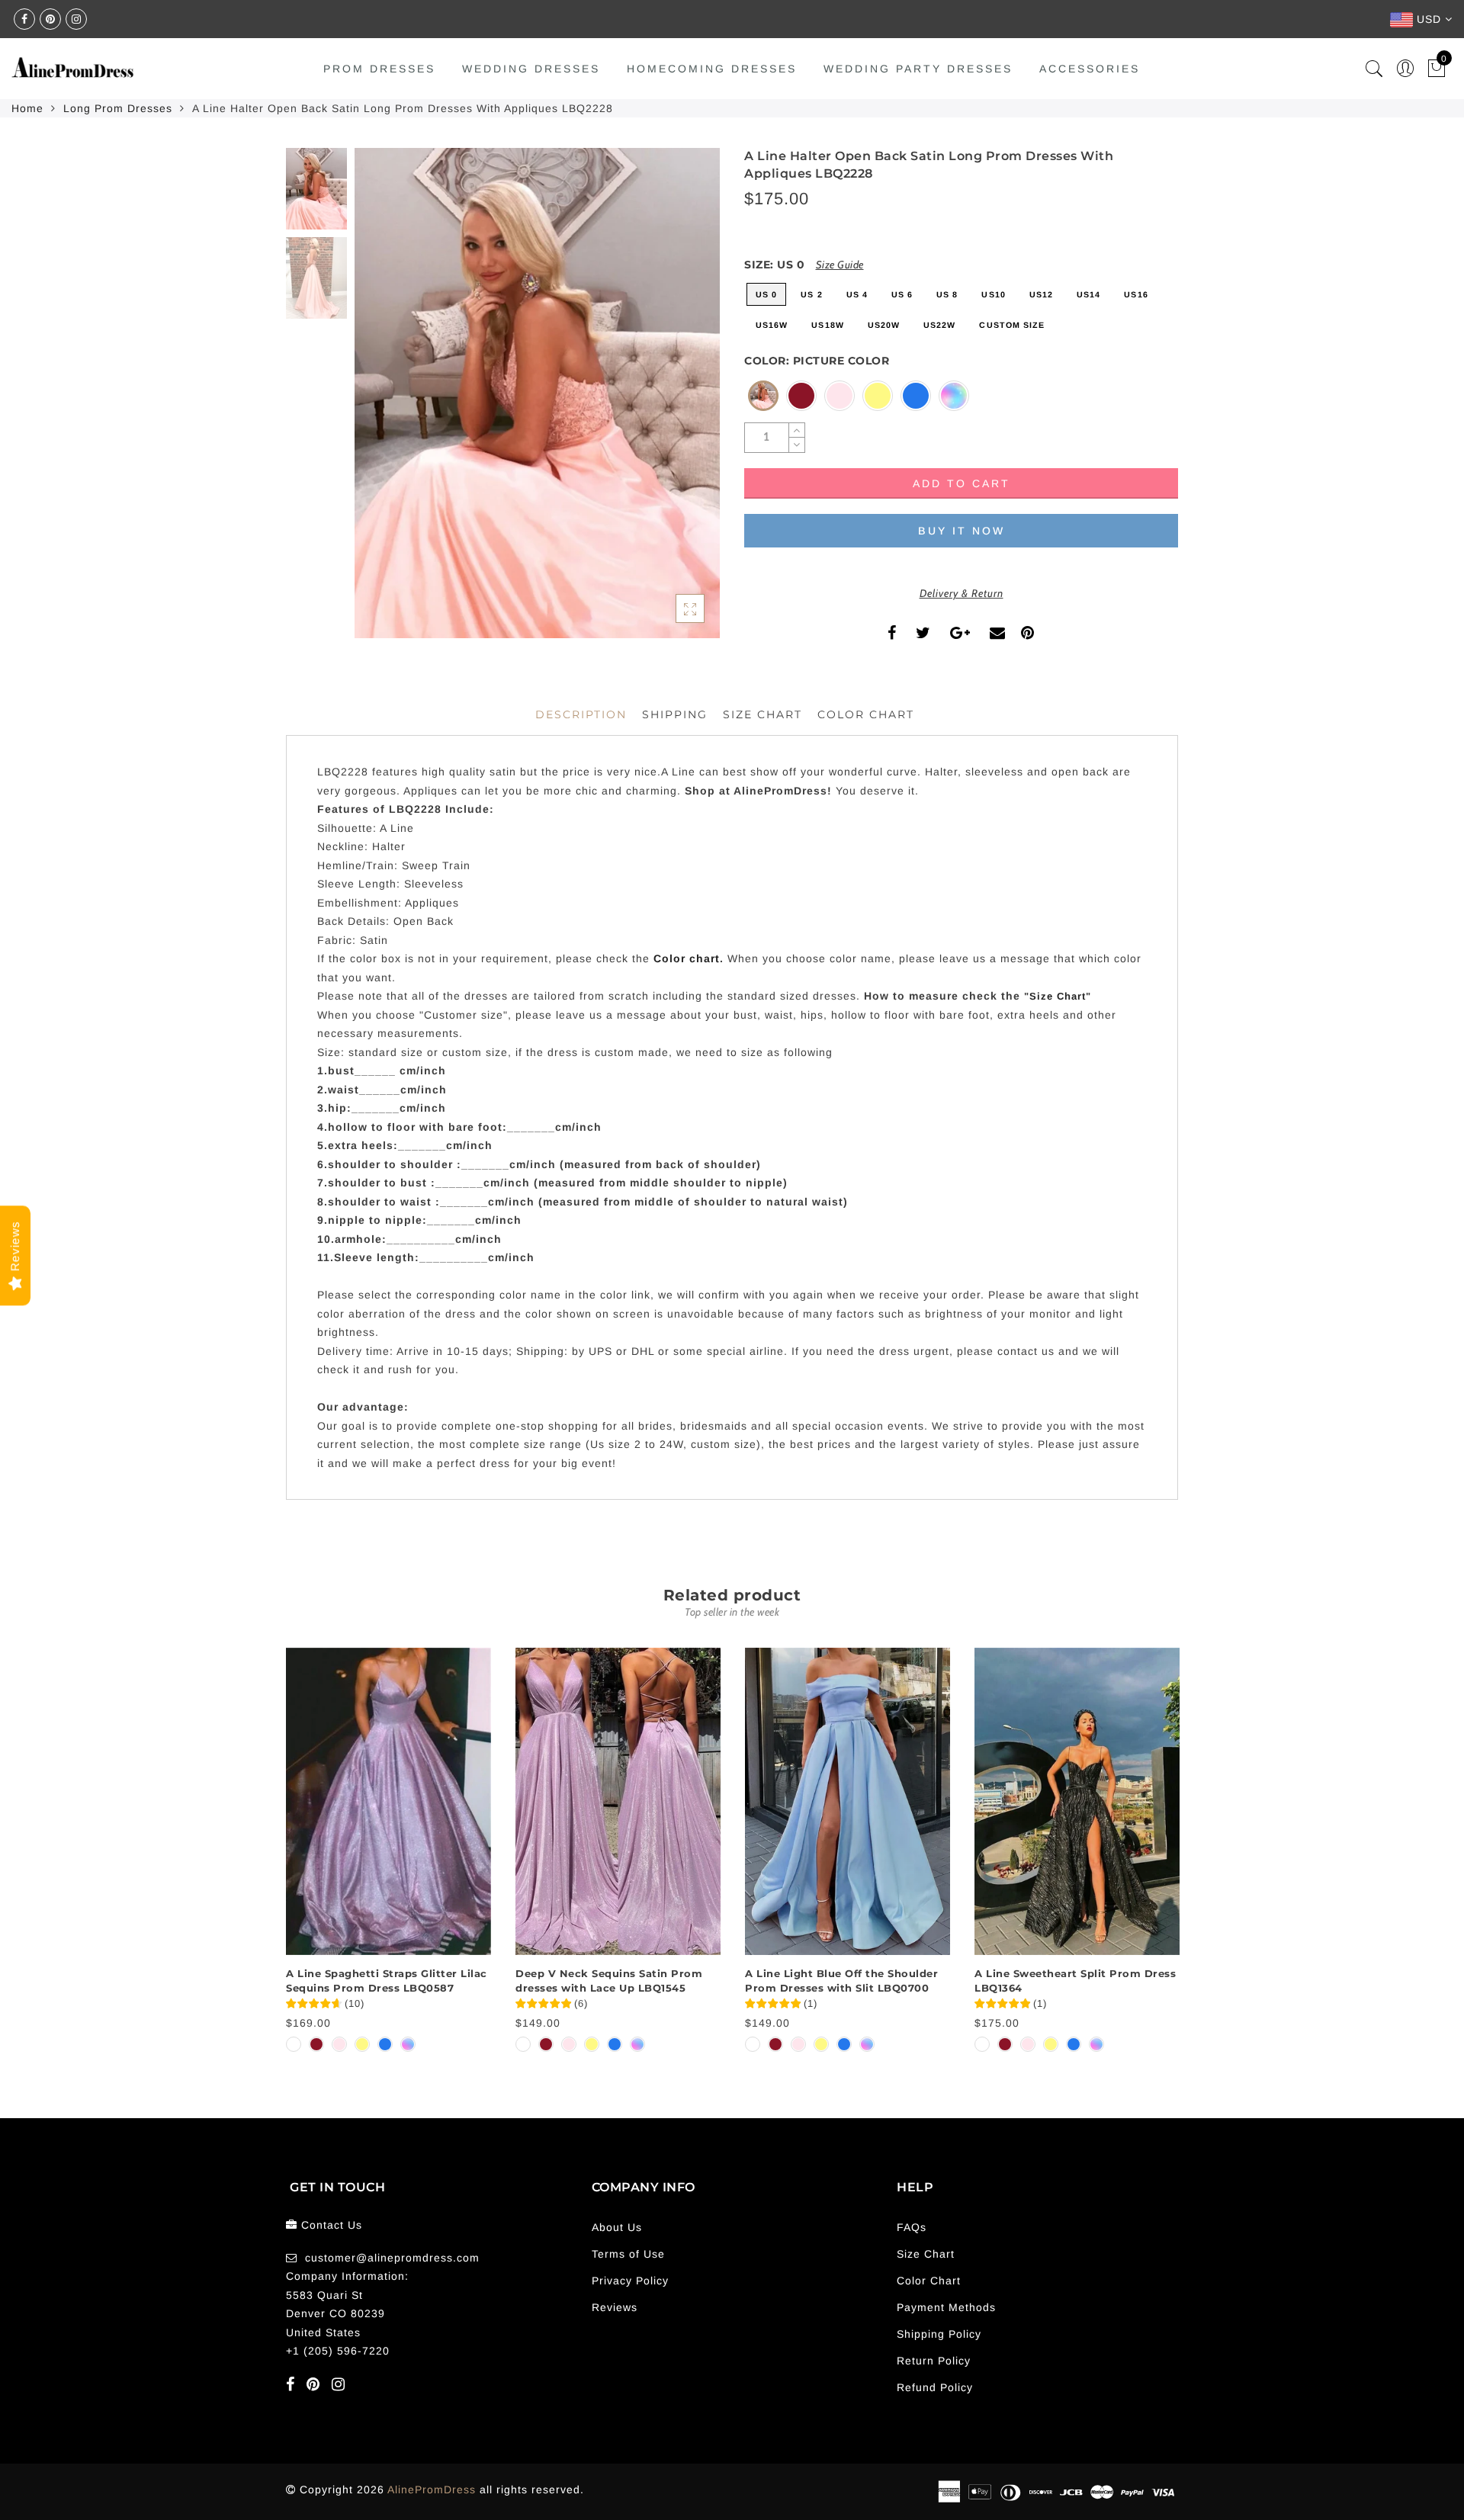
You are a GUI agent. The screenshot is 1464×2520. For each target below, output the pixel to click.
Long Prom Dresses (118, 108)
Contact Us (332, 2225)
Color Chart (929, 2281)
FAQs (912, 2227)
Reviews (615, 2307)
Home (27, 108)
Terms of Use (628, 2254)
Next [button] (673, 402)
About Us (617, 2227)
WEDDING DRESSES (531, 69)
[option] (537, 393)
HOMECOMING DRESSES (712, 69)
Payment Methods (946, 2307)
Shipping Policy (939, 2334)
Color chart (687, 958)
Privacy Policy (630, 2281)
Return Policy (934, 2361)
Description (581, 714)
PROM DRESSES (379, 69)
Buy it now (962, 531)
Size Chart (762, 714)
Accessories (1090, 69)
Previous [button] (382, 402)
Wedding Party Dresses (918, 69)
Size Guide (840, 265)
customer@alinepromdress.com (392, 2258)
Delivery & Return (962, 593)
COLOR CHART (866, 714)
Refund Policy (935, 2387)
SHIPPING (675, 714)
